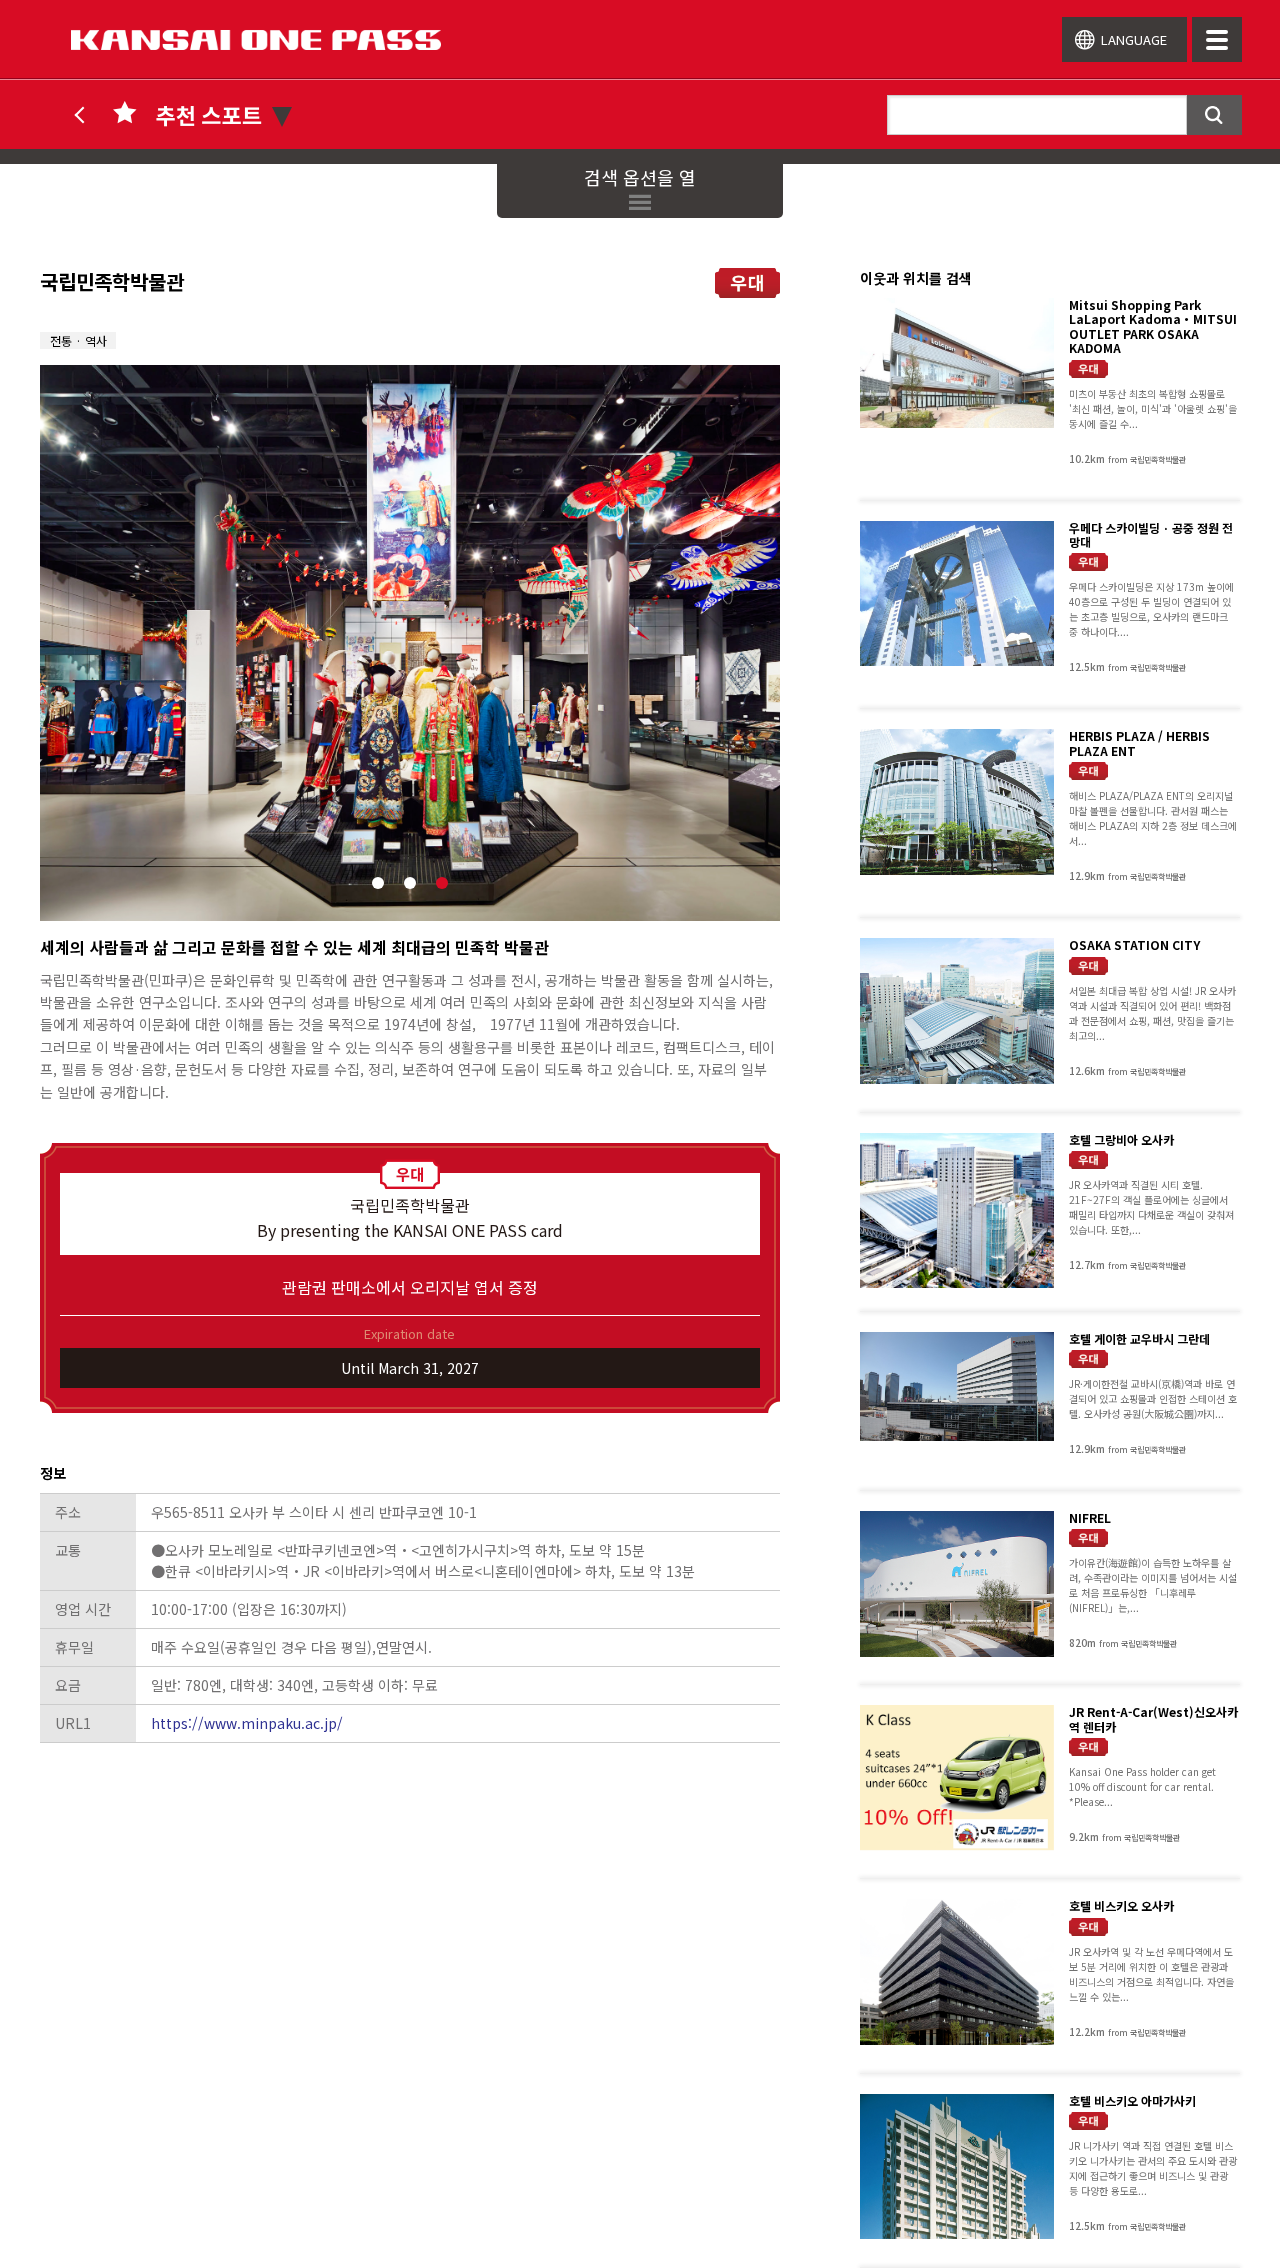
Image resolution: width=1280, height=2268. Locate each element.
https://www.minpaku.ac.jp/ (247, 1723)
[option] (410, 643)
